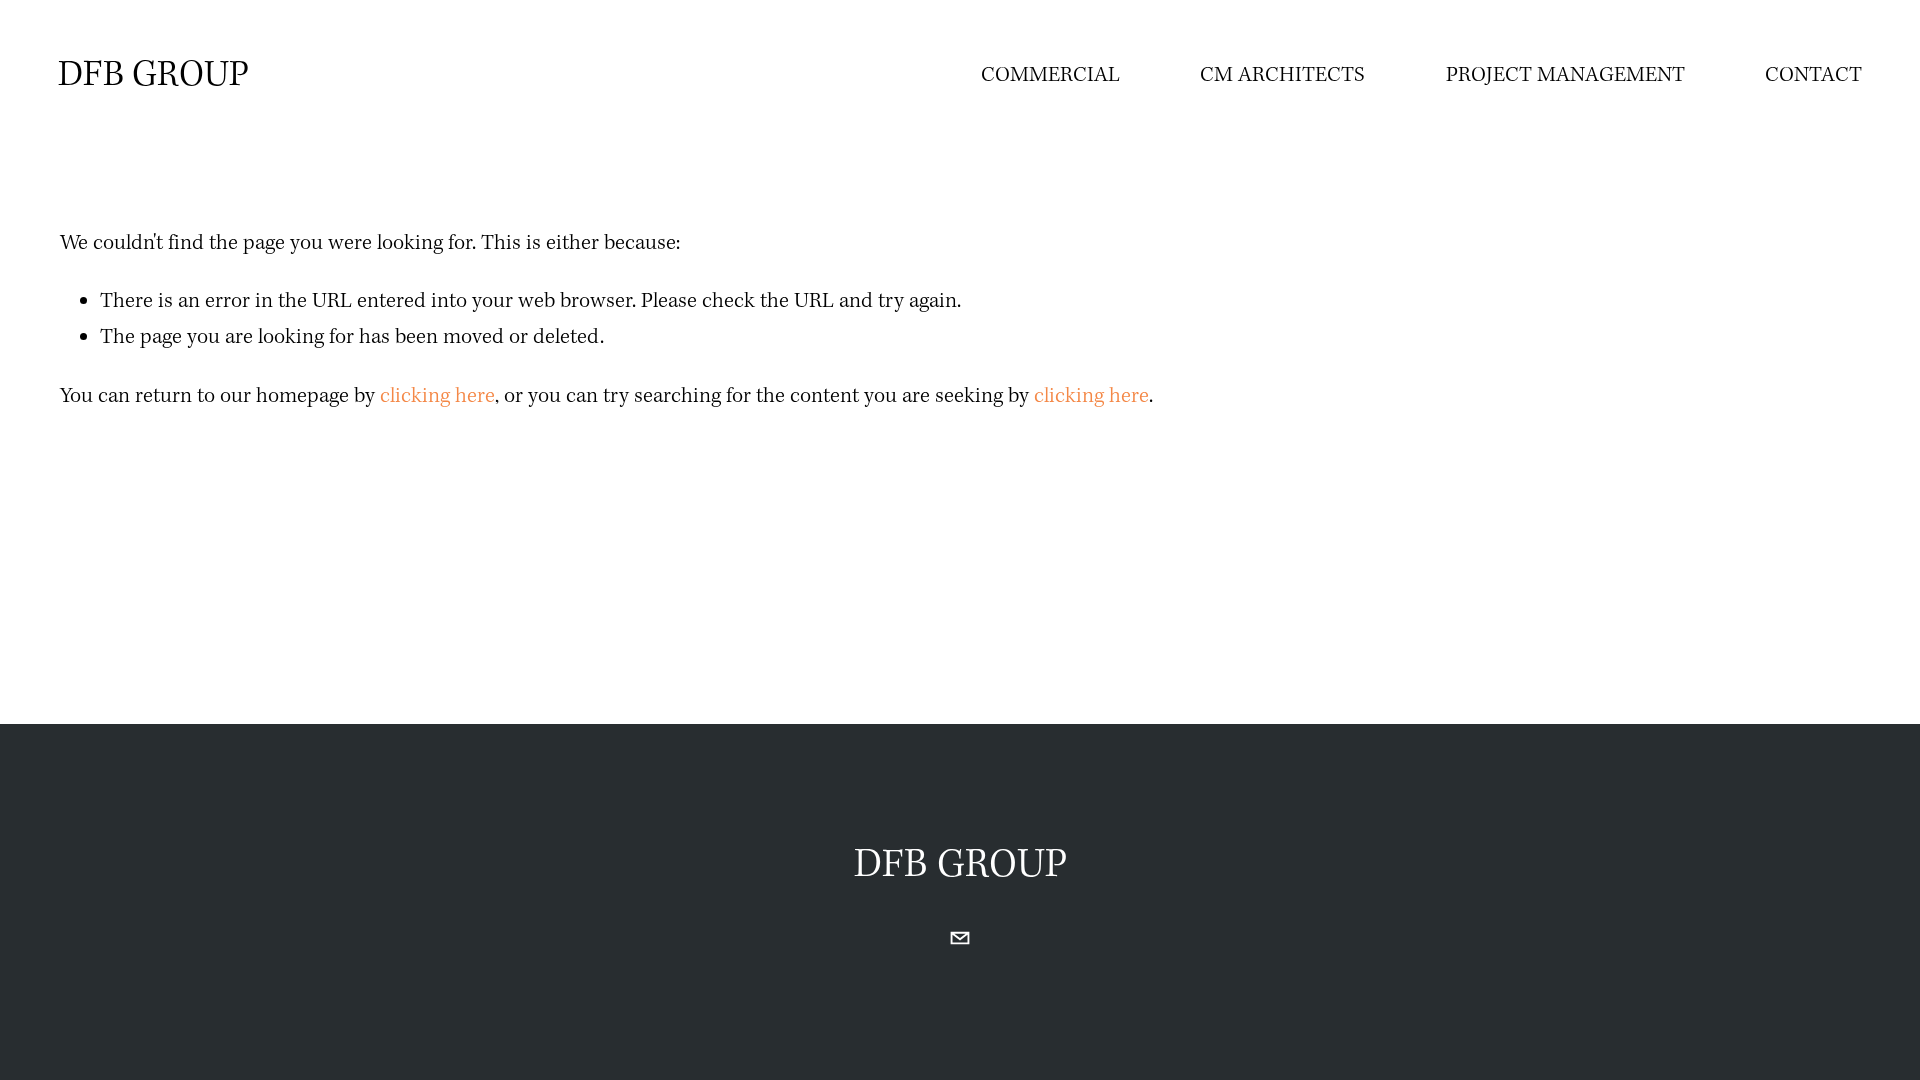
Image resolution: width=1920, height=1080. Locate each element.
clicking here (437, 396)
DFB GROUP (153, 76)
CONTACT (1813, 75)
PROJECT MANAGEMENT (1565, 75)
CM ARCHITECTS (1282, 75)
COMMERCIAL (1050, 75)
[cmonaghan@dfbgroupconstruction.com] (960, 938)
